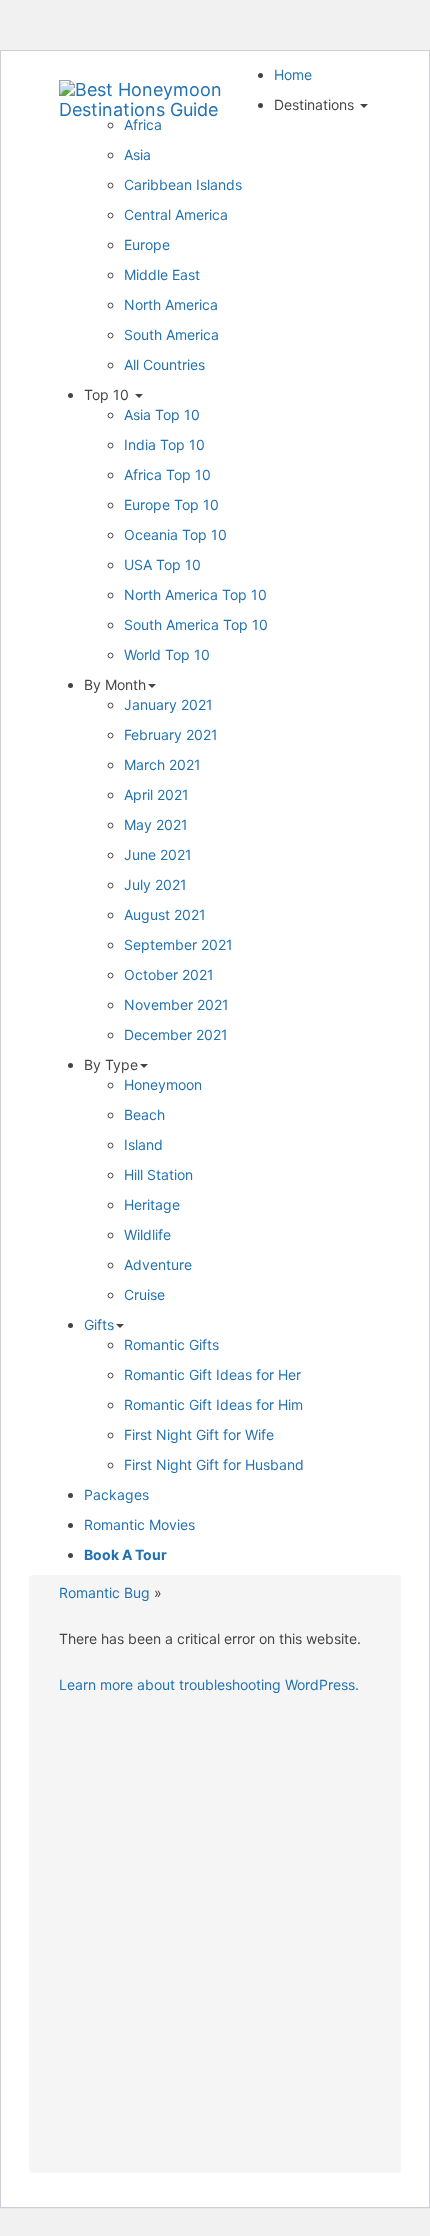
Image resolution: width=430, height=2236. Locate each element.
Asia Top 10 (162, 414)
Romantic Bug (104, 1592)
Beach (144, 1114)
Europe (147, 244)
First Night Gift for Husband (214, 1464)
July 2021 (155, 884)
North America (171, 304)
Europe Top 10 (171, 504)
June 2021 (158, 854)
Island (143, 1144)
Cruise (144, 1294)
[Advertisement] (215, 1940)
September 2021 (178, 944)
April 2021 (156, 794)
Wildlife (147, 1234)
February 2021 (171, 734)
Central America (176, 214)
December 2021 (176, 1034)
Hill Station (158, 1174)
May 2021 (156, 824)
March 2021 (162, 764)
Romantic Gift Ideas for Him (213, 1404)
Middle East (162, 274)
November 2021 (176, 1004)
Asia (137, 154)
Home (293, 74)
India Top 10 (164, 444)
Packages (116, 1494)
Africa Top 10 (167, 474)
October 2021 (169, 974)
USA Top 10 (162, 564)
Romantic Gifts (171, 1344)
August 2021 (165, 914)
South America (171, 334)
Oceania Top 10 (175, 534)
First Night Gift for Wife (199, 1434)
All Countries (164, 364)
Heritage (152, 1204)
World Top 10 (167, 654)
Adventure (158, 1264)
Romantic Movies (139, 1524)
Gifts (99, 1324)
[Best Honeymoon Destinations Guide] (159, 90)
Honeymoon (163, 1084)
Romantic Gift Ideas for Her (212, 1374)
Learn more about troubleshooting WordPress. (209, 1684)
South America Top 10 (196, 624)
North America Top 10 (195, 594)
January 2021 (168, 704)
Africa (143, 124)
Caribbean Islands (183, 184)
